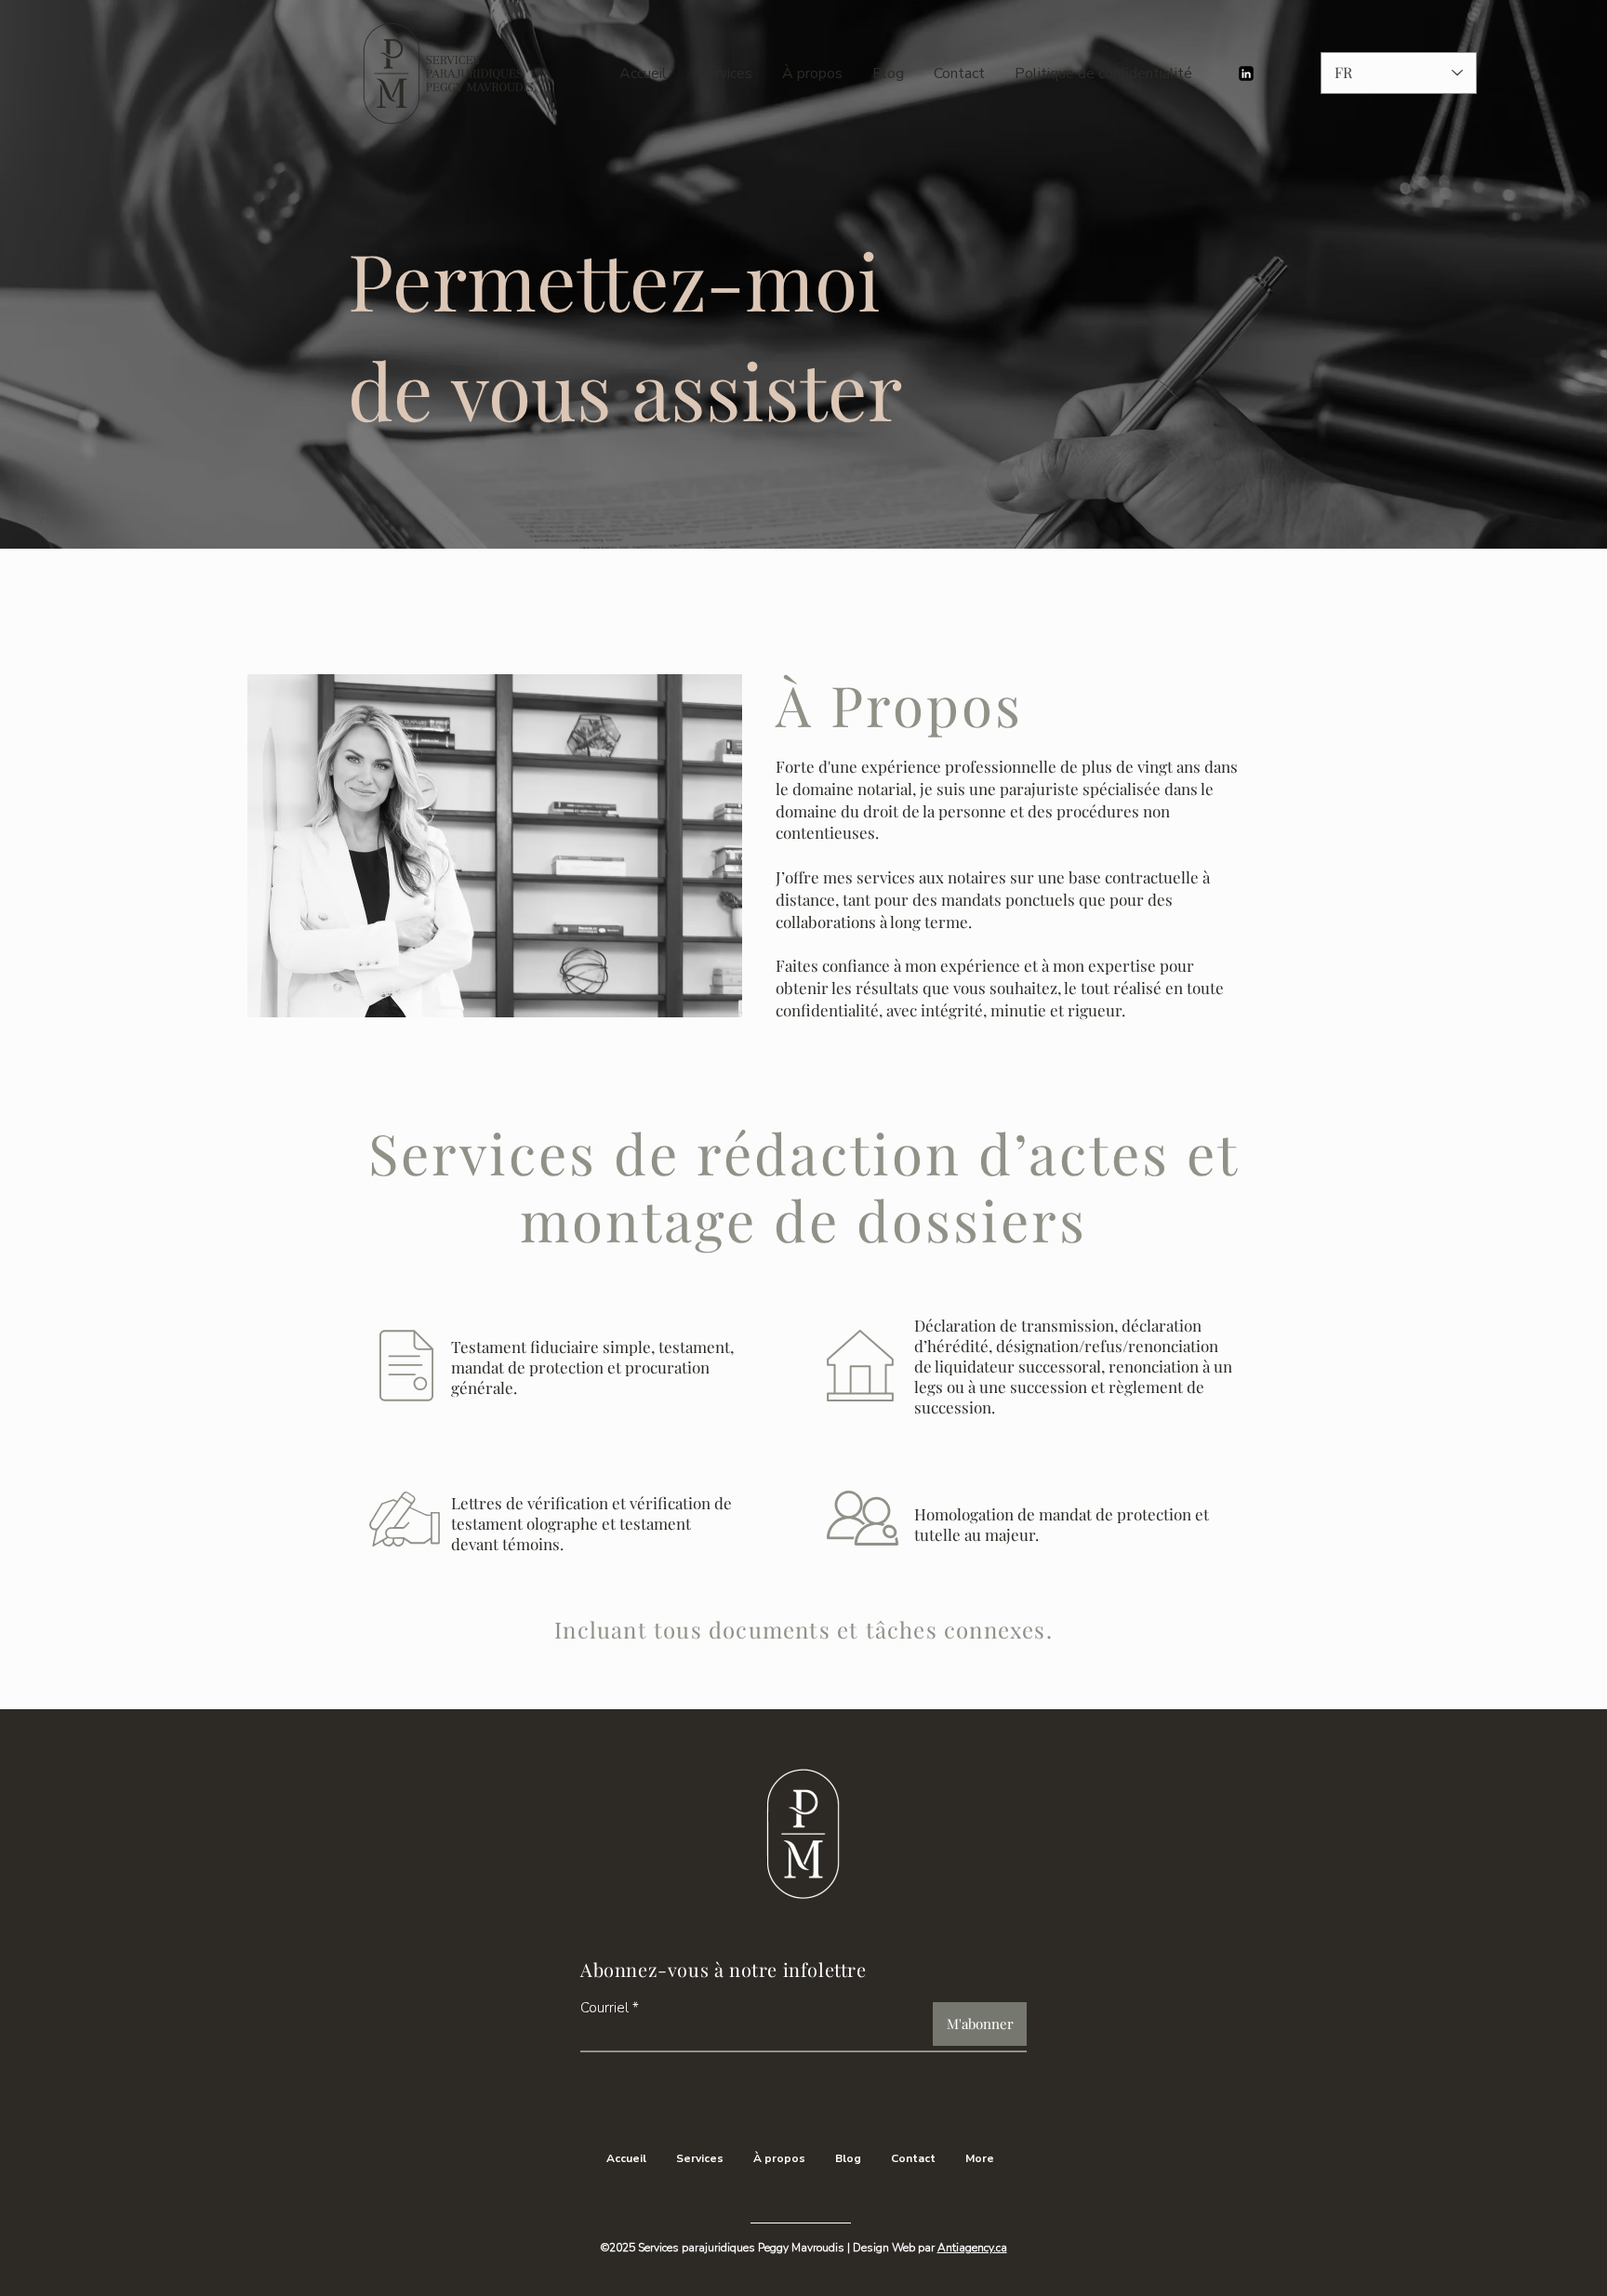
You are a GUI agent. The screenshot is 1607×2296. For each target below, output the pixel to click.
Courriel (604, 2008)
